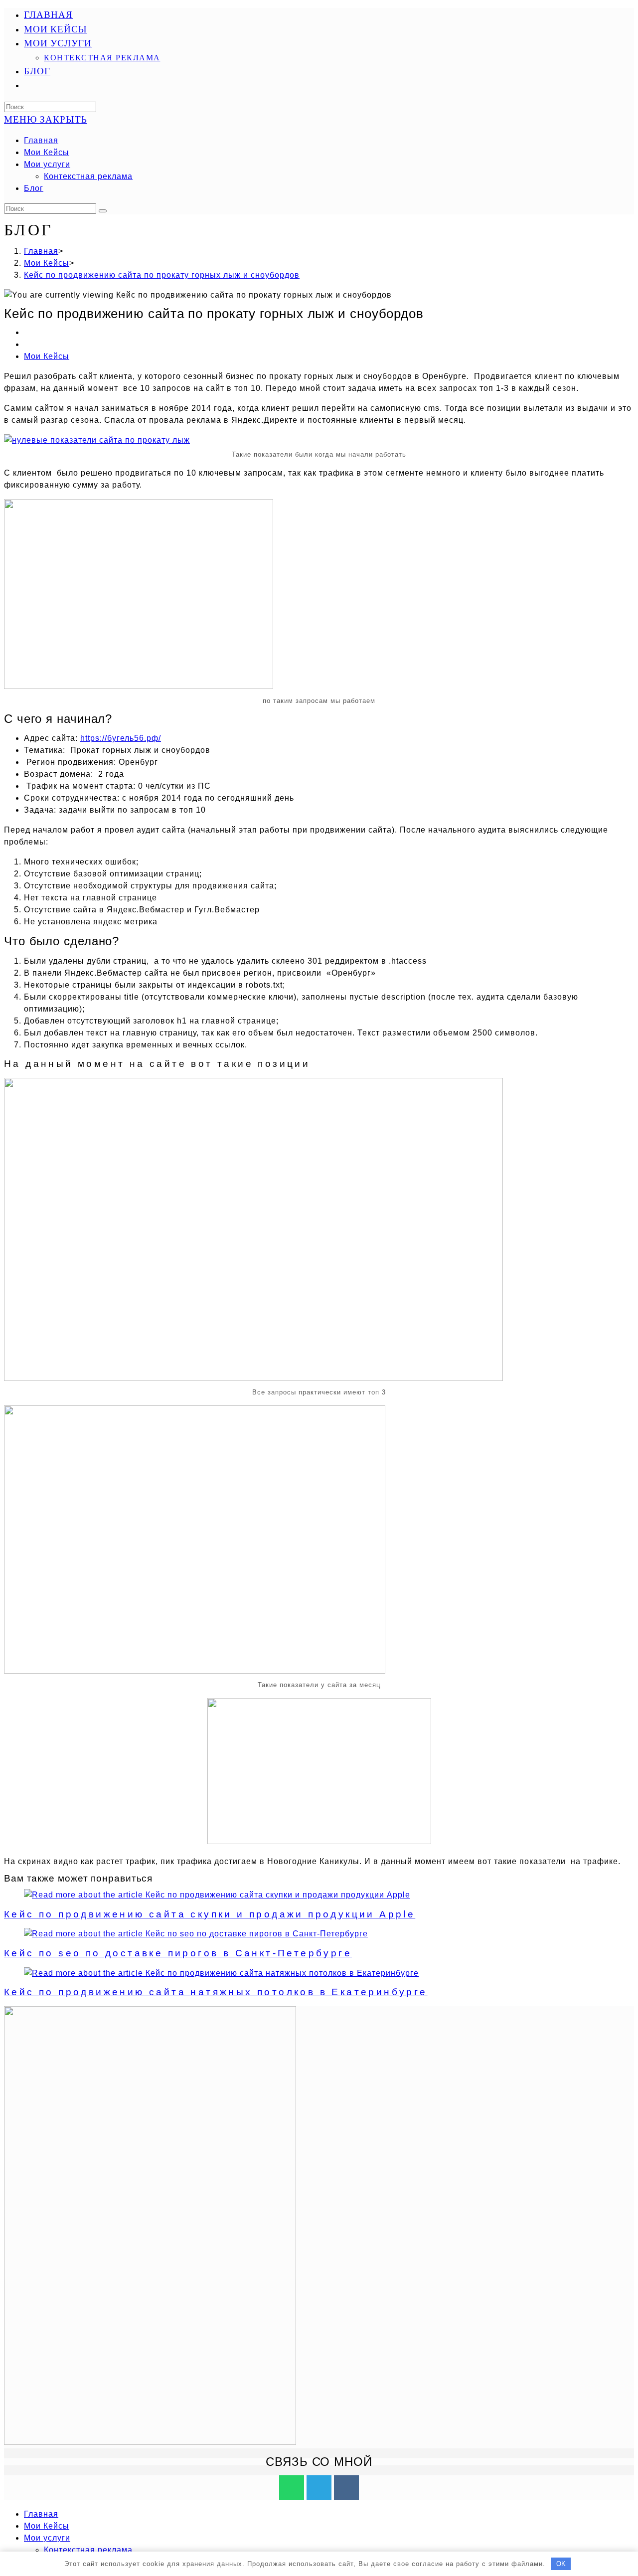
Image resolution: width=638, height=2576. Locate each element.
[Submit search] (103, 211)
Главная (41, 140)
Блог (34, 188)
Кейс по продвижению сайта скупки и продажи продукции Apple (210, 1914)
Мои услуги (47, 164)
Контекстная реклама (88, 176)
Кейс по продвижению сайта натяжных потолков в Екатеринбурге (216, 1992)
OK (561, 2564)
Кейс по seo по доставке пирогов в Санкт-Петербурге (178, 1953)
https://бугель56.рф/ (121, 738)
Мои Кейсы (47, 152)
